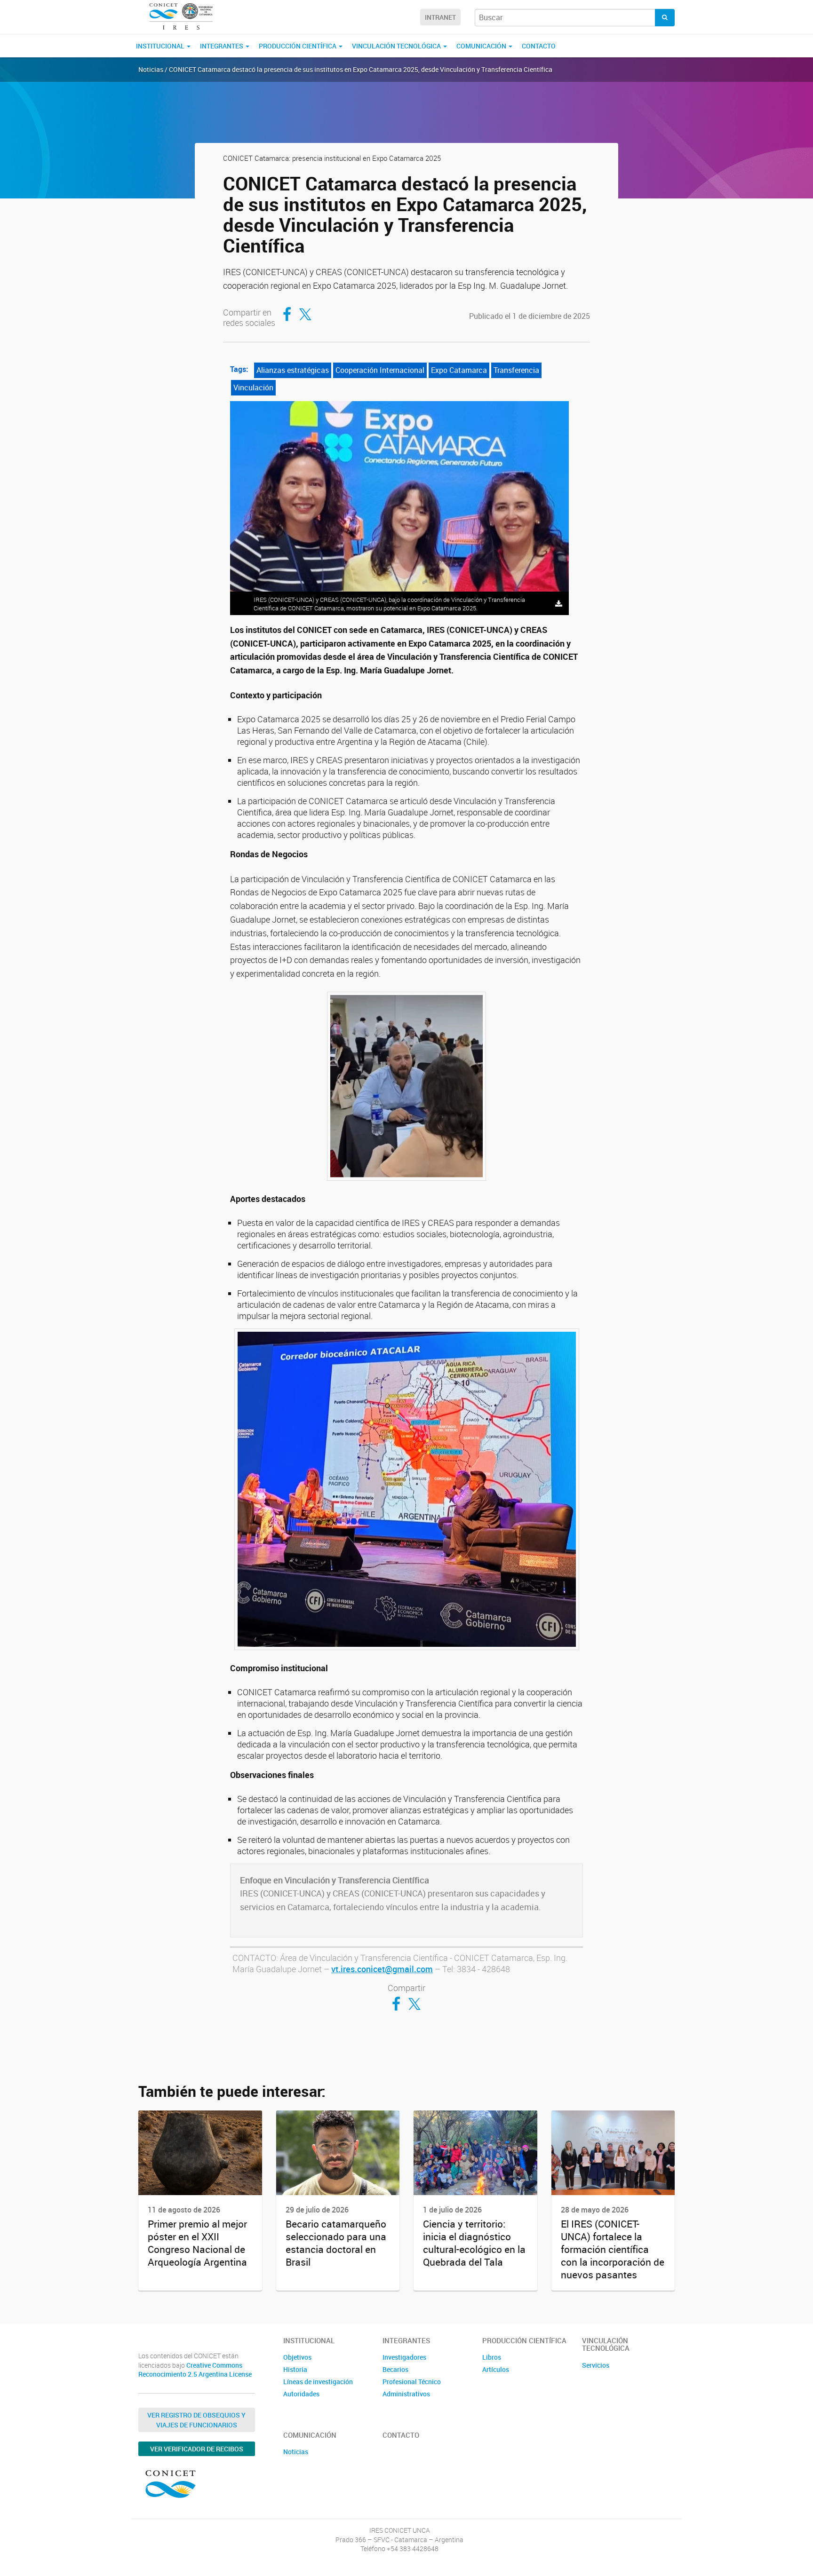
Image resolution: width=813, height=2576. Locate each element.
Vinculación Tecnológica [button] (397, 46)
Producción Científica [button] (298, 46)
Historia (295, 2369)
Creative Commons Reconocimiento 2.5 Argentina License (195, 2370)
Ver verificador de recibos (197, 2449)
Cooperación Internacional (380, 370)
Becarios (395, 2369)
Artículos (496, 2369)
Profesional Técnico (412, 2382)
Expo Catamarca (459, 370)
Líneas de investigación (318, 2382)
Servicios (596, 2365)
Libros (492, 2357)
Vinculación (253, 387)
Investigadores (404, 2357)
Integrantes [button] (222, 46)
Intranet (440, 17)
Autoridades (301, 2394)
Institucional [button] (161, 46)
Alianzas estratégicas (293, 370)
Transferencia (516, 370)
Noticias (296, 2452)
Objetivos (297, 2357)
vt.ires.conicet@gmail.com (382, 1969)
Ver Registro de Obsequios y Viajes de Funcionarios (196, 2420)
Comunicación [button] (482, 46)
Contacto (539, 46)
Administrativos (406, 2394)
